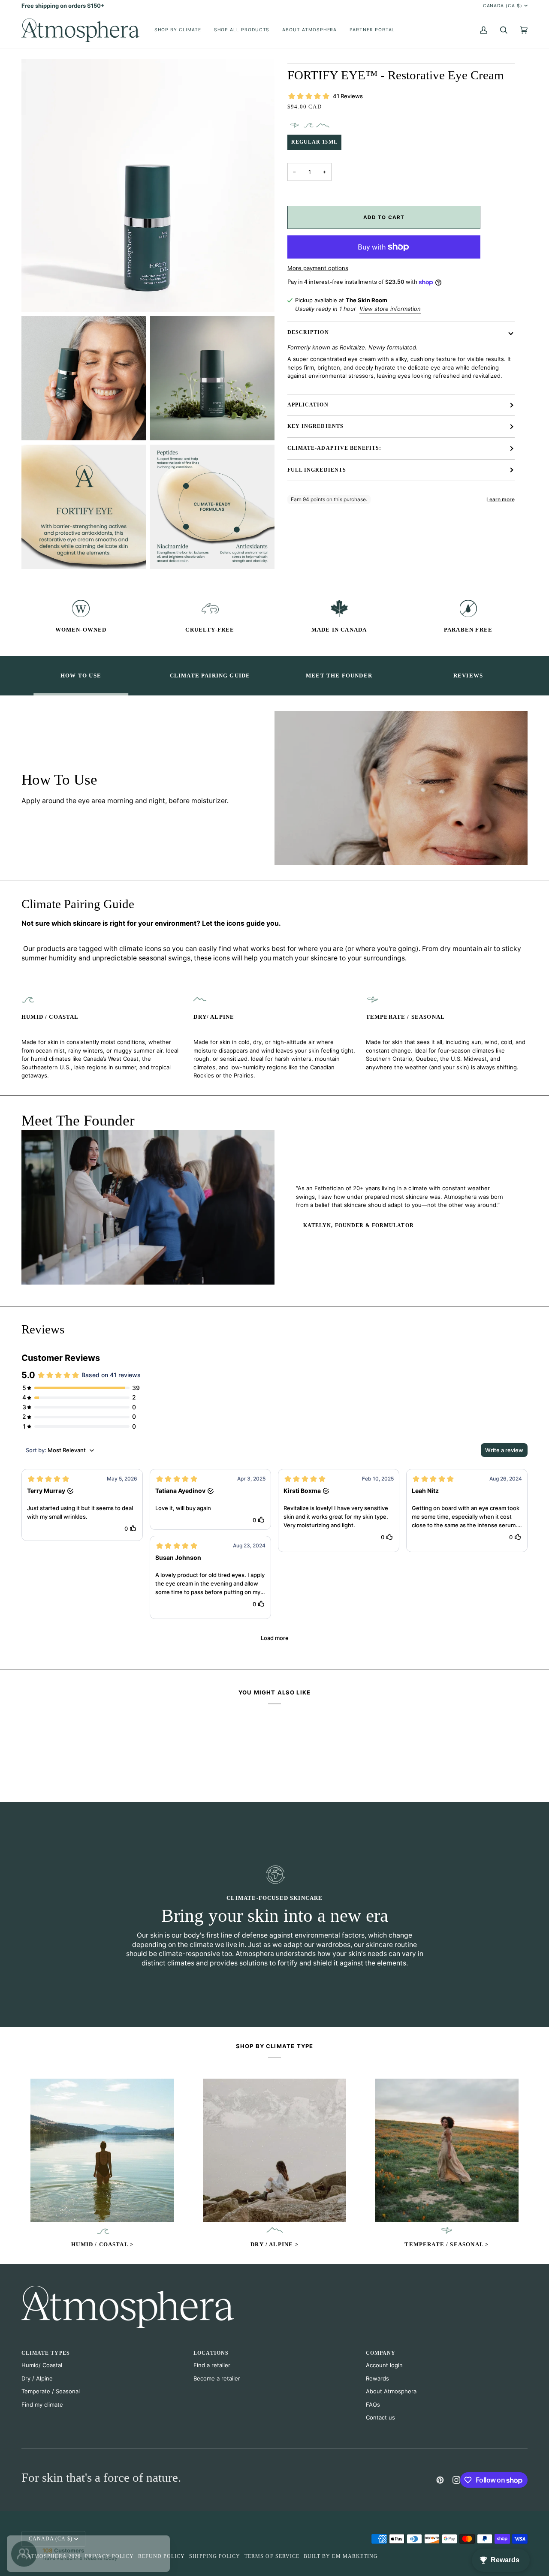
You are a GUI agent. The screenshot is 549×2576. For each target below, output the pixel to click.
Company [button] (381, 2353)
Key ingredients (315, 426)
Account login (384, 2365)
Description (308, 333)
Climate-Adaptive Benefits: (334, 448)
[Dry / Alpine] (275, 2150)
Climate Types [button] (46, 2353)
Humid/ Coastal (42, 2365)
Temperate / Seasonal (51, 2391)
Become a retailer (217, 2378)
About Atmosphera (391, 2391)
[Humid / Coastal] (102, 2150)
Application (308, 405)
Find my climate (42, 2404)
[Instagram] (456, 2480)
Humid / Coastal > (102, 2244)
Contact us (380, 2417)
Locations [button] (211, 2353)
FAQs (373, 2404)
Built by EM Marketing (341, 2556)
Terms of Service (272, 2556)
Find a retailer (212, 2365)
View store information (390, 309)
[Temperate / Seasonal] (447, 2150)
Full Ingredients (317, 470)
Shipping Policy (215, 2556)
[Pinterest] (440, 2480)
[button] (178, 30)
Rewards (377, 2378)
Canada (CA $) (503, 6)
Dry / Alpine (37, 2378)
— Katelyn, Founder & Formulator (355, 1226)
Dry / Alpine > (274, 2244)
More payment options (318, 268)
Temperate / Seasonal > (446, 2244)
